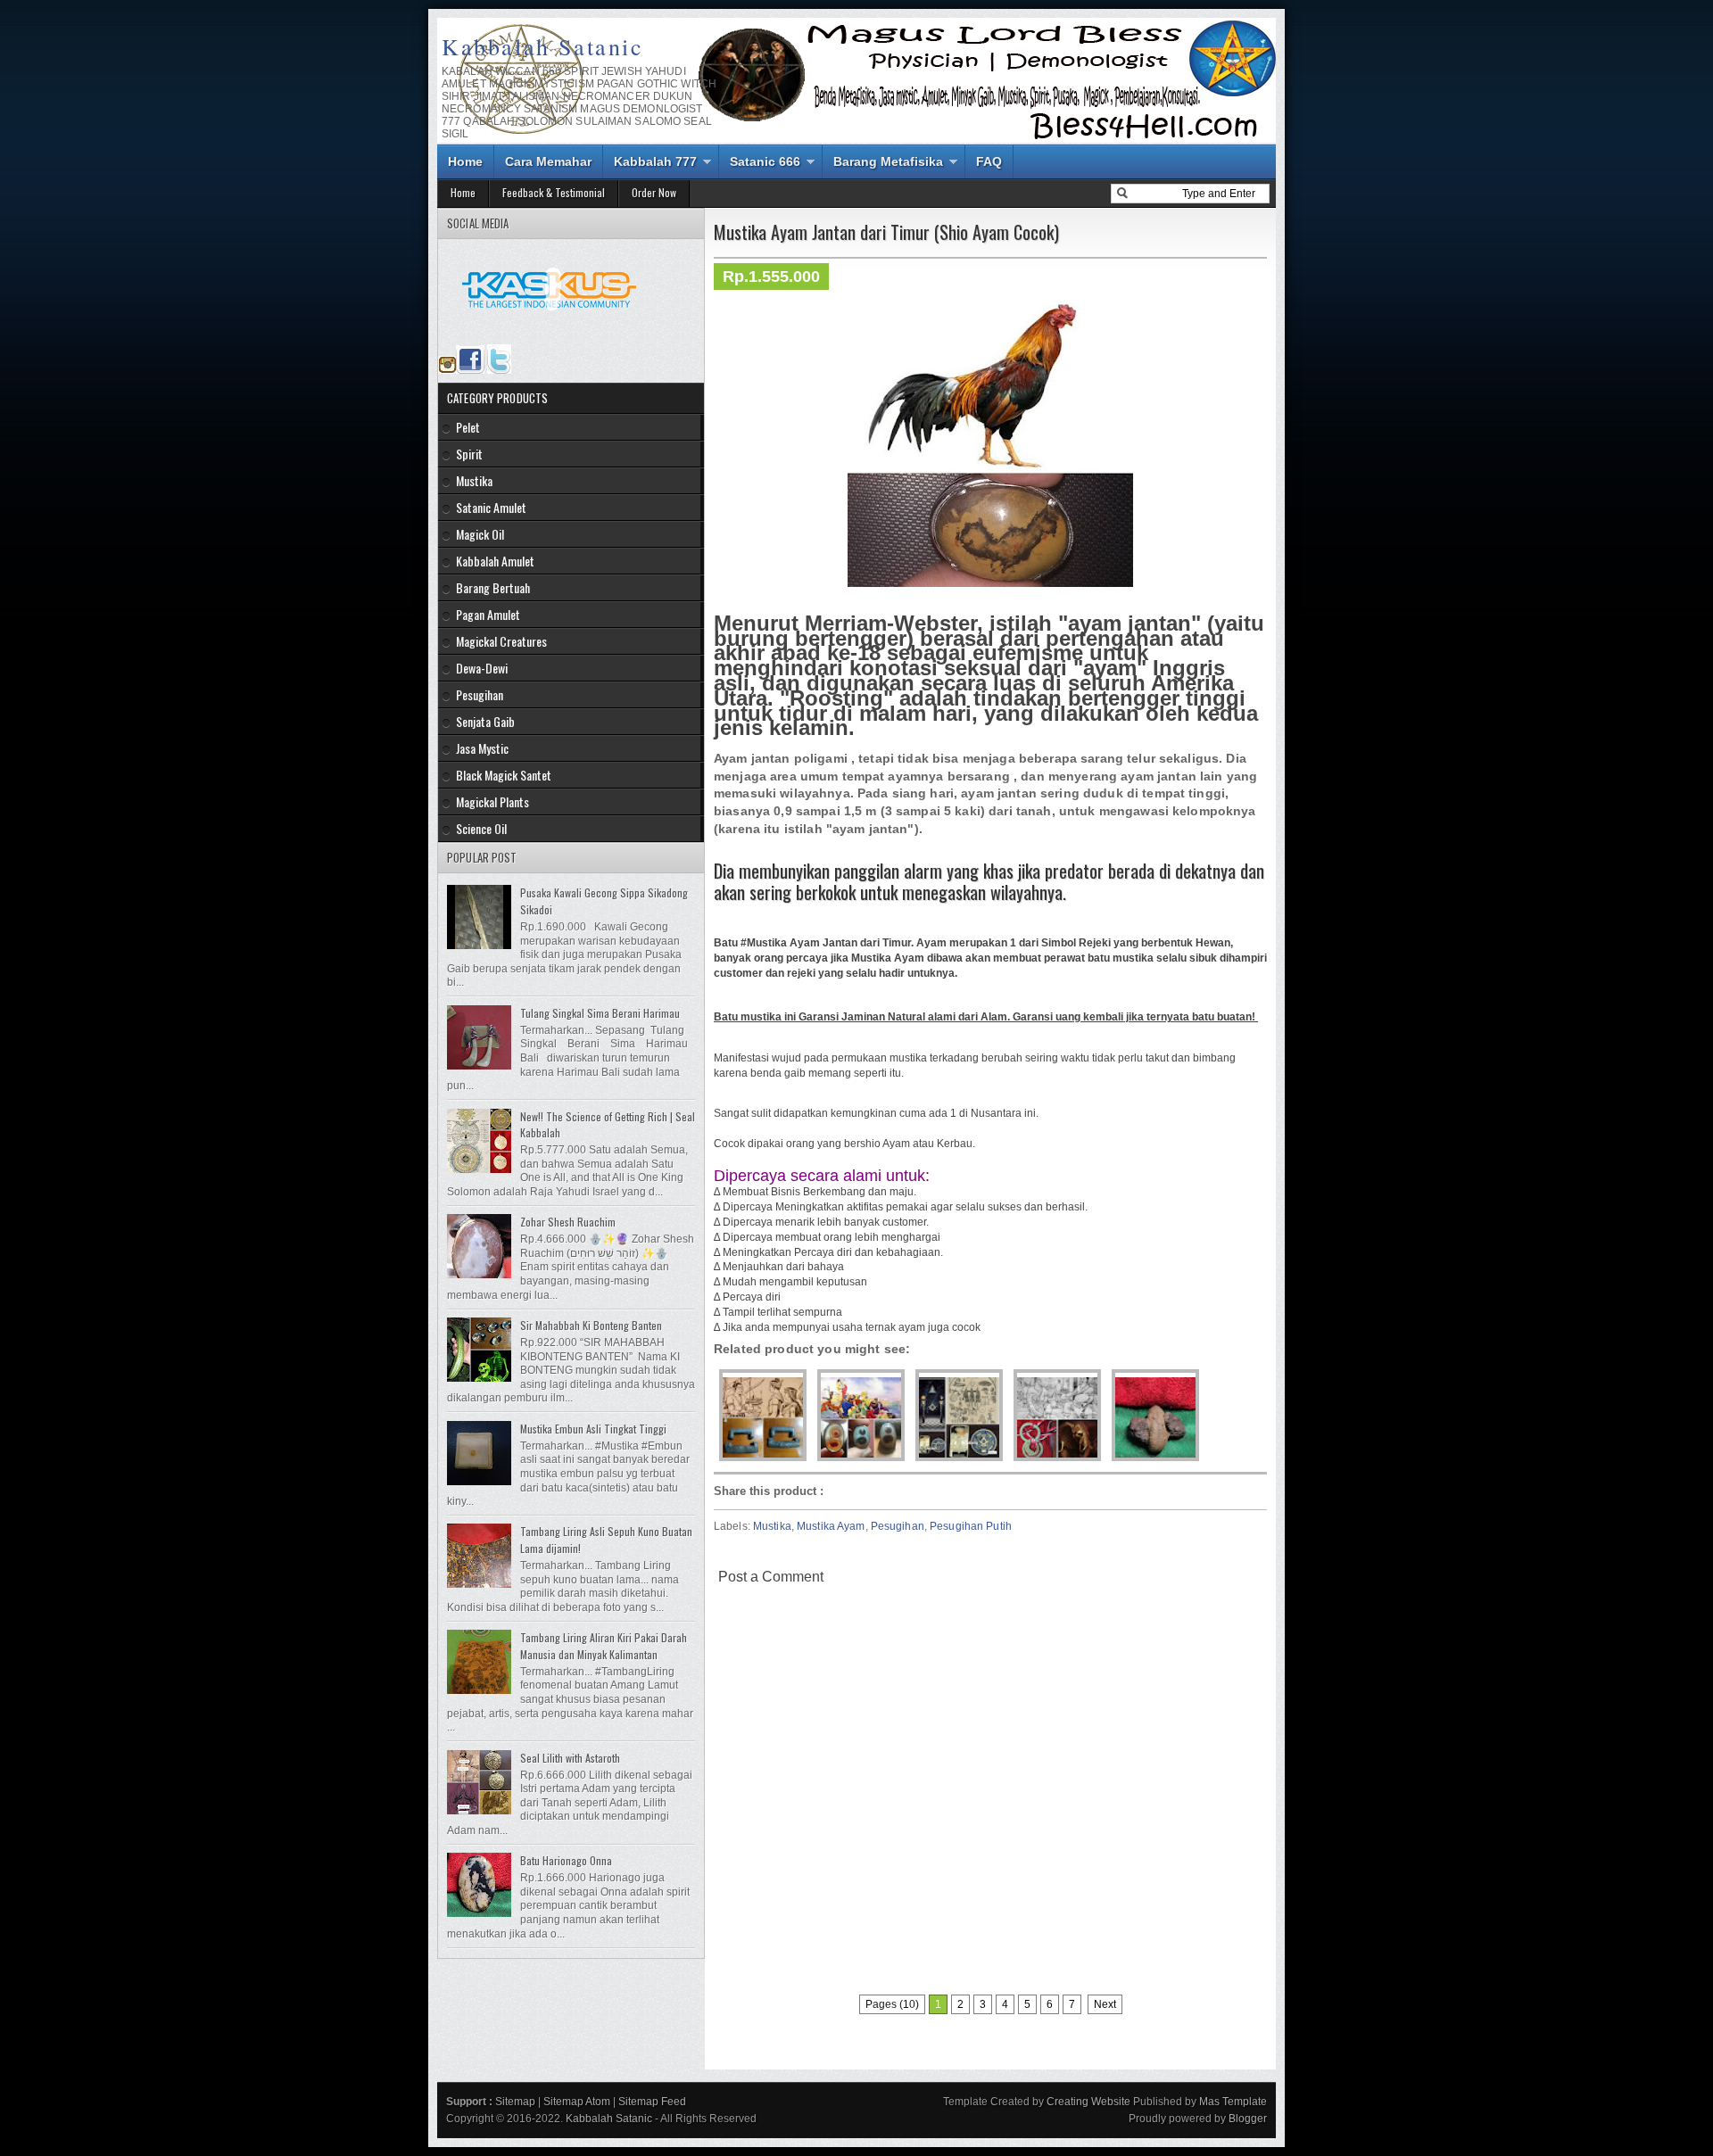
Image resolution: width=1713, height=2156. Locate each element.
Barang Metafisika (888, 161)
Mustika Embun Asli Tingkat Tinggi (593, 1429)
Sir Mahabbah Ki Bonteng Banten (591, 1325)
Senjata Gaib (485, 721)
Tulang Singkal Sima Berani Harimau (600, 1013)
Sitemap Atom (577, 2102)
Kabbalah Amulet (495, 561)
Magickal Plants (492, 801)
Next (1105, 2004)
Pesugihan (898, 1526)
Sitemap (515, 2102)
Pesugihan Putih (971, 1526)
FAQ (989, 161)
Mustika (772, 1526)
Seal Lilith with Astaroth (570, 1758)
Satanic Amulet (491, 507)
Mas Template (1233, 2102)
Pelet (468, 427)
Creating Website (1088, 2102)
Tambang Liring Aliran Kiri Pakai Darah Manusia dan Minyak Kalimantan (604, 1646)
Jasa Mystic (482, 748)
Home (465, 161)
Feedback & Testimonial (554, 192)
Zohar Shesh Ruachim (568, 1222)
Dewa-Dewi (482, 668)
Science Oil (481, 828)
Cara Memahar (548, 161)
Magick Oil (480, 534)
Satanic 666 (765, 161)
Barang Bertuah (493, 587)
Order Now (654, 192)
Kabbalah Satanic (543, 46)
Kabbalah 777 (655, 161)
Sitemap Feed (652, 2102)
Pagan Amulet (488, 614)
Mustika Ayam (831, 1526)
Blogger (1248, 2119)
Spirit (469, 454)
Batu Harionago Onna (566, 1860)
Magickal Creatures (501, 641)
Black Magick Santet (504, 775)
